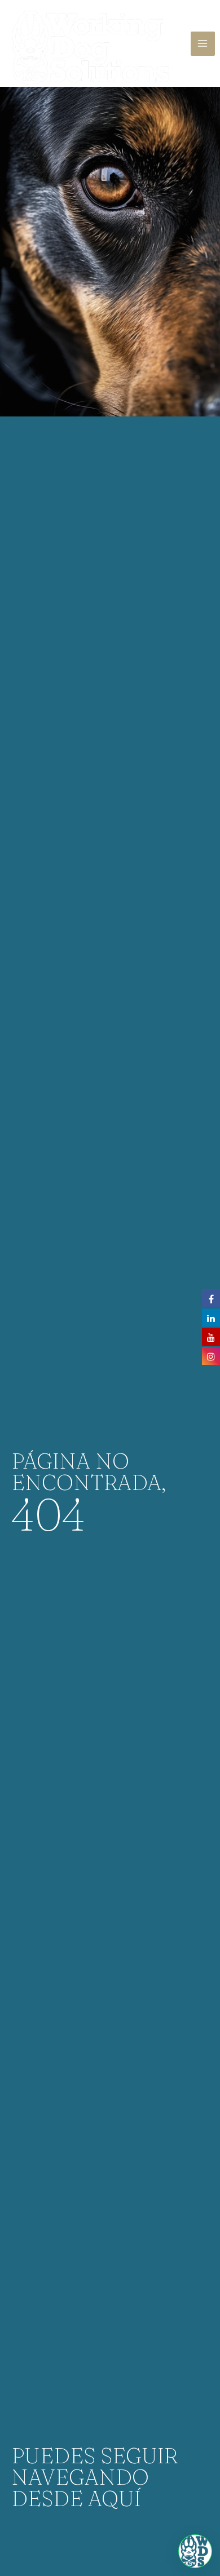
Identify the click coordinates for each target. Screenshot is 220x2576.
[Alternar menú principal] (203, 44)
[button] (195, 2551)
